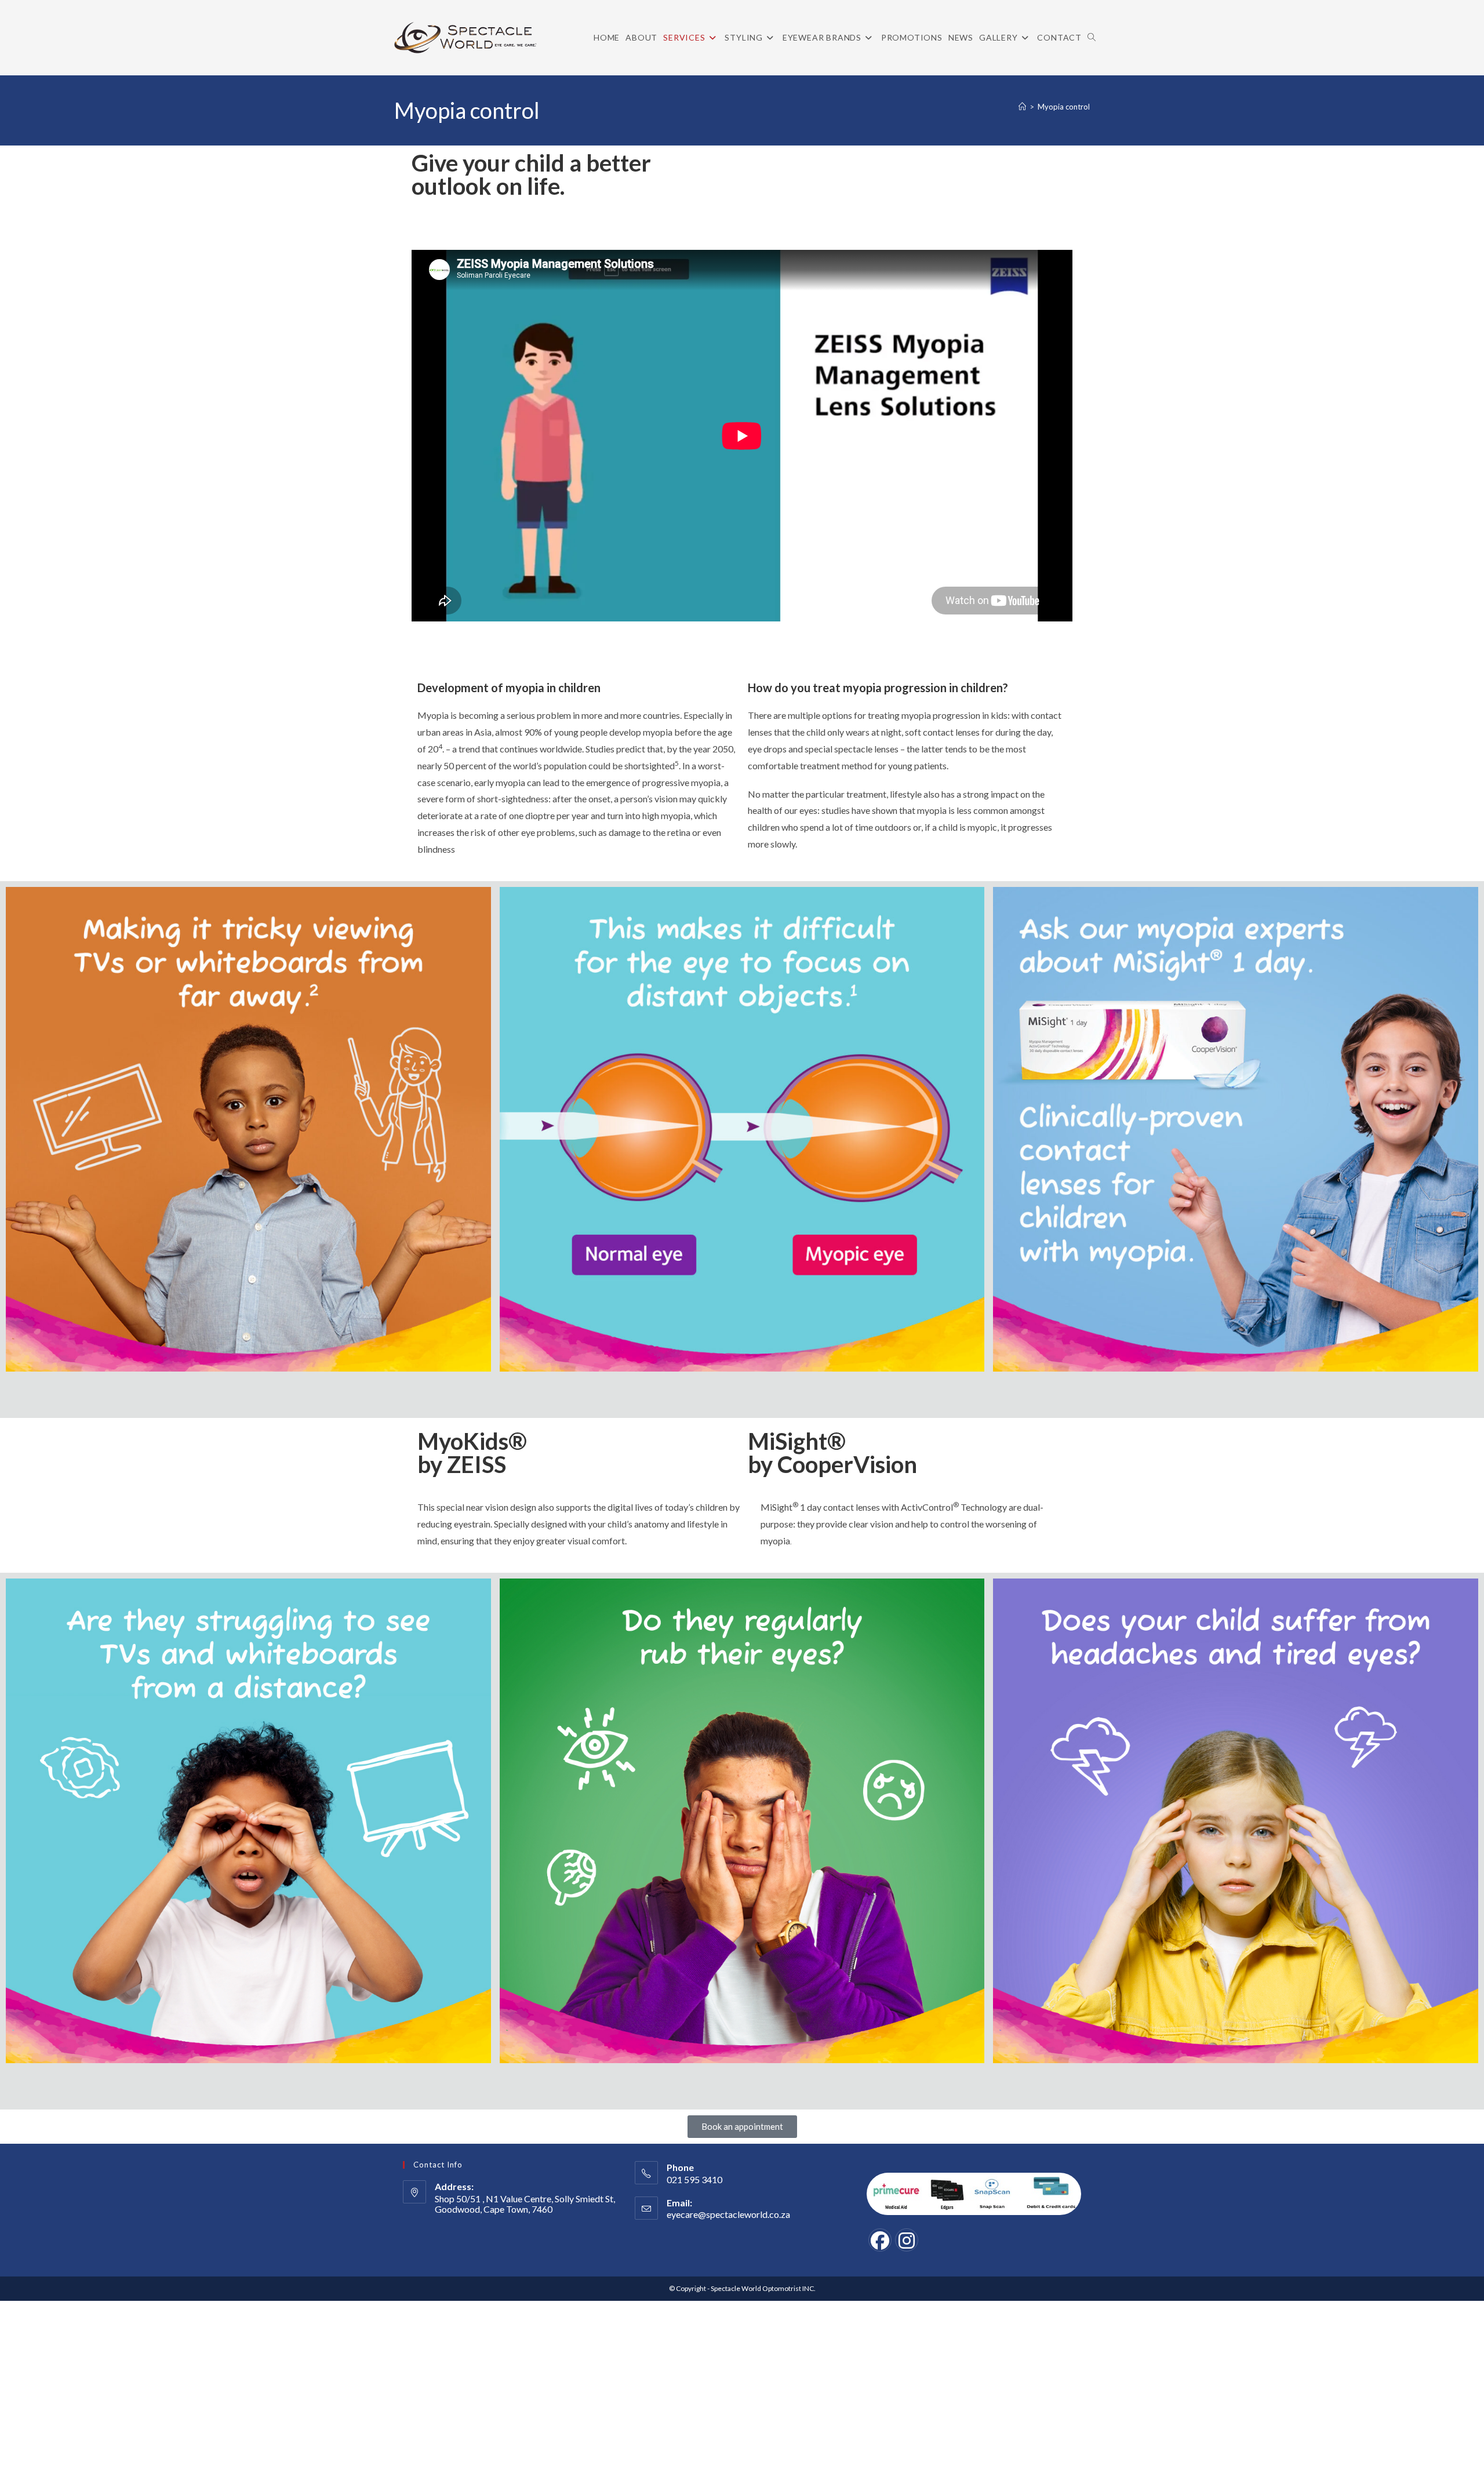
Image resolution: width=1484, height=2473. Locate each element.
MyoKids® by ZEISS (472, 1453)
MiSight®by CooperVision (832, 1453)
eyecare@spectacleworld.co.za (728, 2214)
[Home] (1022, 107)
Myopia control (1064, 107)
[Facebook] (880, 2240)
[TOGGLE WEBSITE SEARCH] (1092, 38)
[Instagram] (907, 2240)
